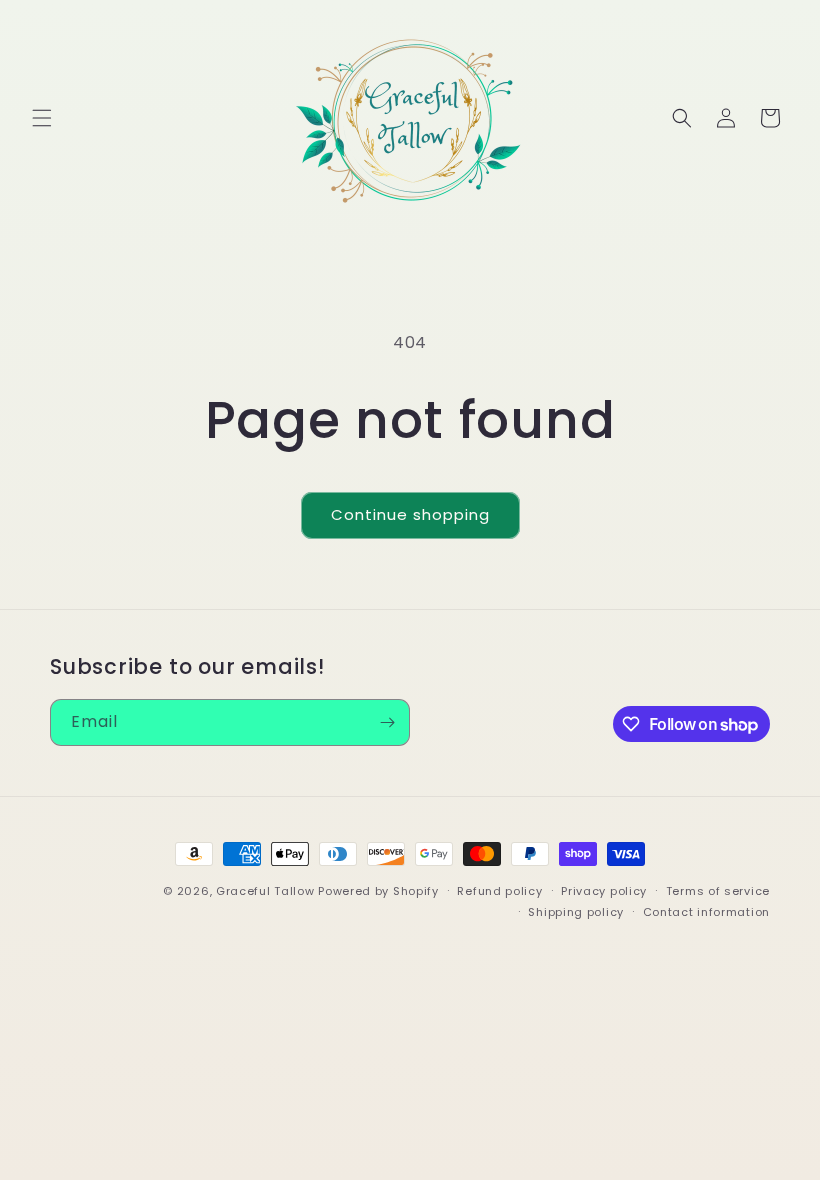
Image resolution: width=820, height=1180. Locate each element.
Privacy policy (604, 891)
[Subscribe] (387, 722)
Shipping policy (576, 912)
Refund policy (499, 891)
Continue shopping (410, 514)
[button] (42, 118)
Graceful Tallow (265, 891)
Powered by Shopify (378, 891)
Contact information (706, 912)
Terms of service (718, 891)
